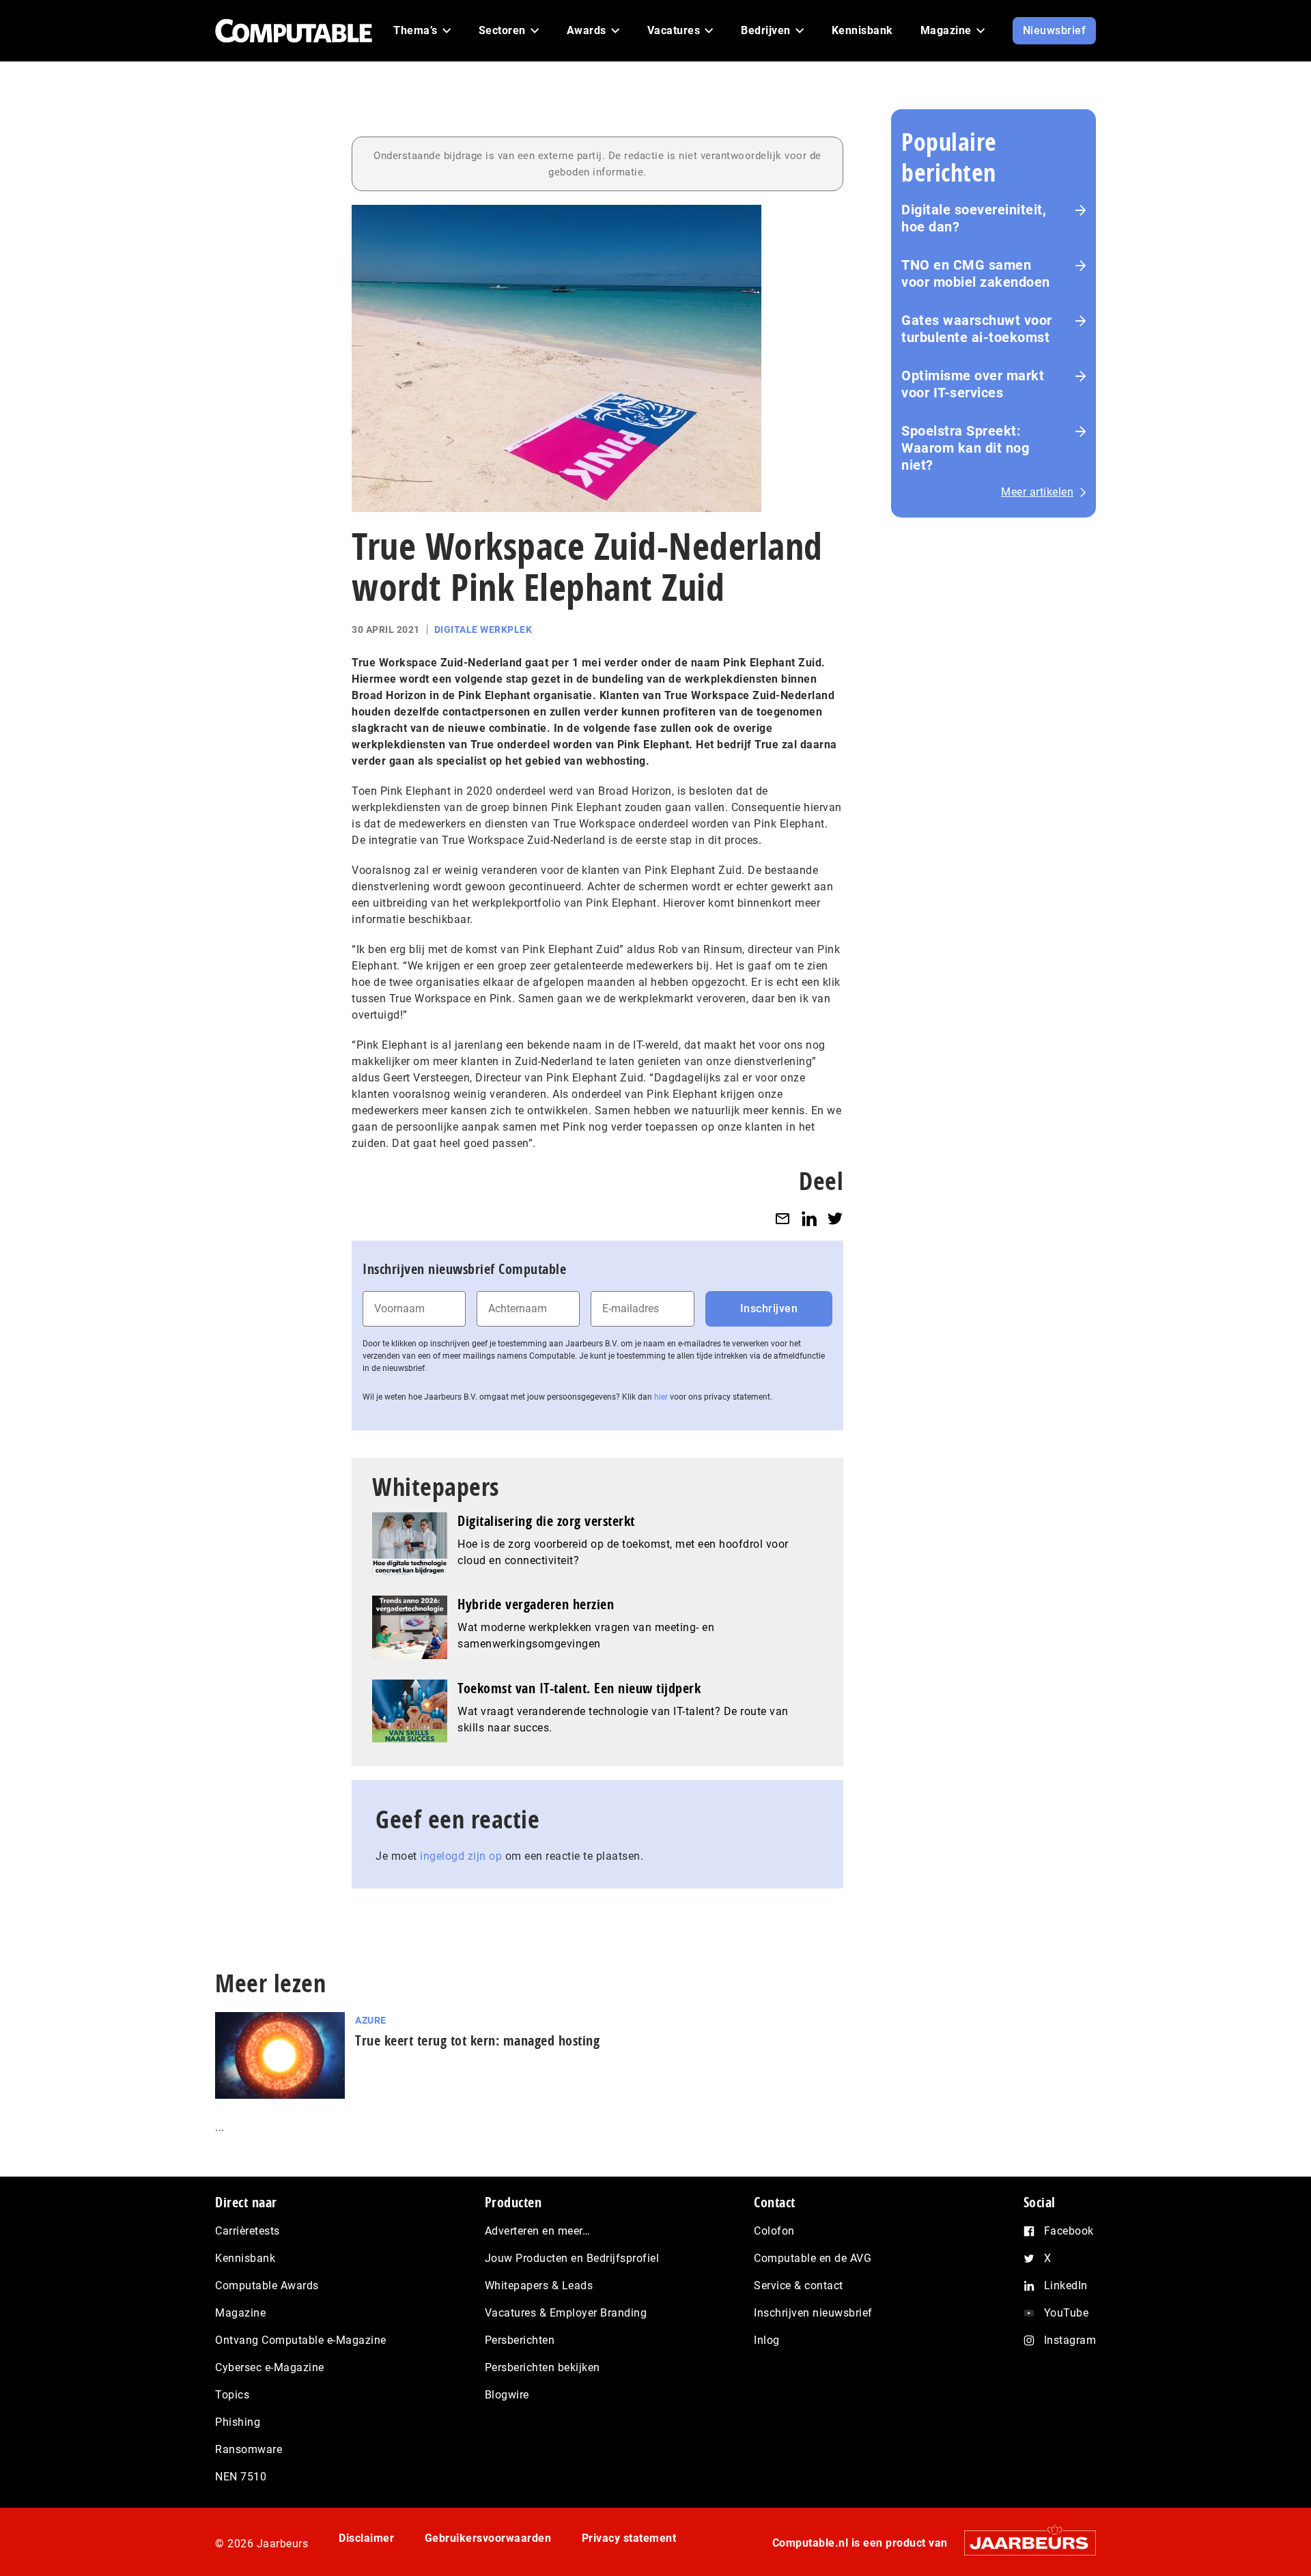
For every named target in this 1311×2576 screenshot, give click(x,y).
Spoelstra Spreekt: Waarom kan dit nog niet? (965, 448)
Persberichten (520, 2340)
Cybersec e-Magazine (270, 2367)
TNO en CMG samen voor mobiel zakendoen (976, 273)
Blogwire (507, 2395)
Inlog (767, 2340)
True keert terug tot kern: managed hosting (477, 2040)
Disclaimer (366, 2538)
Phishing (238, 2422)
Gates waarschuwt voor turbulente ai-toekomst (977, 329)
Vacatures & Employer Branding (566, 2313)
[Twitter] (835, 1218)
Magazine (240, 2313)
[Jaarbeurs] (1023, 2543)
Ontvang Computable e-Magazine (301, 2340)
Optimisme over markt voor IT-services (973, 384)
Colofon (774, 2231)
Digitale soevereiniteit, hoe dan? (974, 218)
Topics (232, 2395)
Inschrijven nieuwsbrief (813, 2313)
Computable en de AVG (813, 2258)
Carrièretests (248, 2231)
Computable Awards (267, 2285)
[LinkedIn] (809, 1218)
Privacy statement (629, 2538)
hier (661, 1397)
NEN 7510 (241, 2477)
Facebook (1069, 2231)
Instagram (1070, 2340)
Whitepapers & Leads (539, 2285)
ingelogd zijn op (461, 1856)
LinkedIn (1066, 2285)
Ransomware (249, 2449)
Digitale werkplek (483, 629)
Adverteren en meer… (538, 2231)
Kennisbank (245, 2258)
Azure (371, 2020)
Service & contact (799, 2285)
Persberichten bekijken (542, 2367)
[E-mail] (783, 1218)
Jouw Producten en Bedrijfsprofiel (572, 2258)
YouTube (1067, 2313)
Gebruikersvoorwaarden (488, 2538)
